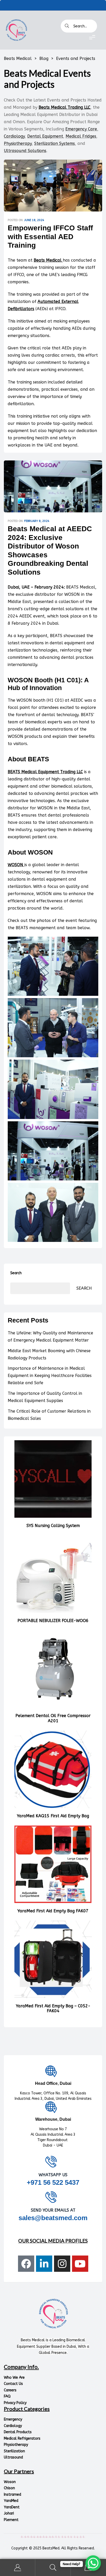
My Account (18, 2568)
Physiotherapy (18, 143)
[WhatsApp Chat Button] (93, 2563)
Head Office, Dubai (53, 2083)
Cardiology (14, 136)
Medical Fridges (81, 136)
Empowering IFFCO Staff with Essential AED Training (50, 237)
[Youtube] (80, 2264)
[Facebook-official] (26, 2264)
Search (16, 1273)
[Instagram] (62, 2264)
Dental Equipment (45, 136)
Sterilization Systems (55, 143)
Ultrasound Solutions (25, 151)
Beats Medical (48, 260)
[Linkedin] (44, 2264)
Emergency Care (81, 129)
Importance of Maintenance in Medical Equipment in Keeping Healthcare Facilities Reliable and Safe (50, 1376)
